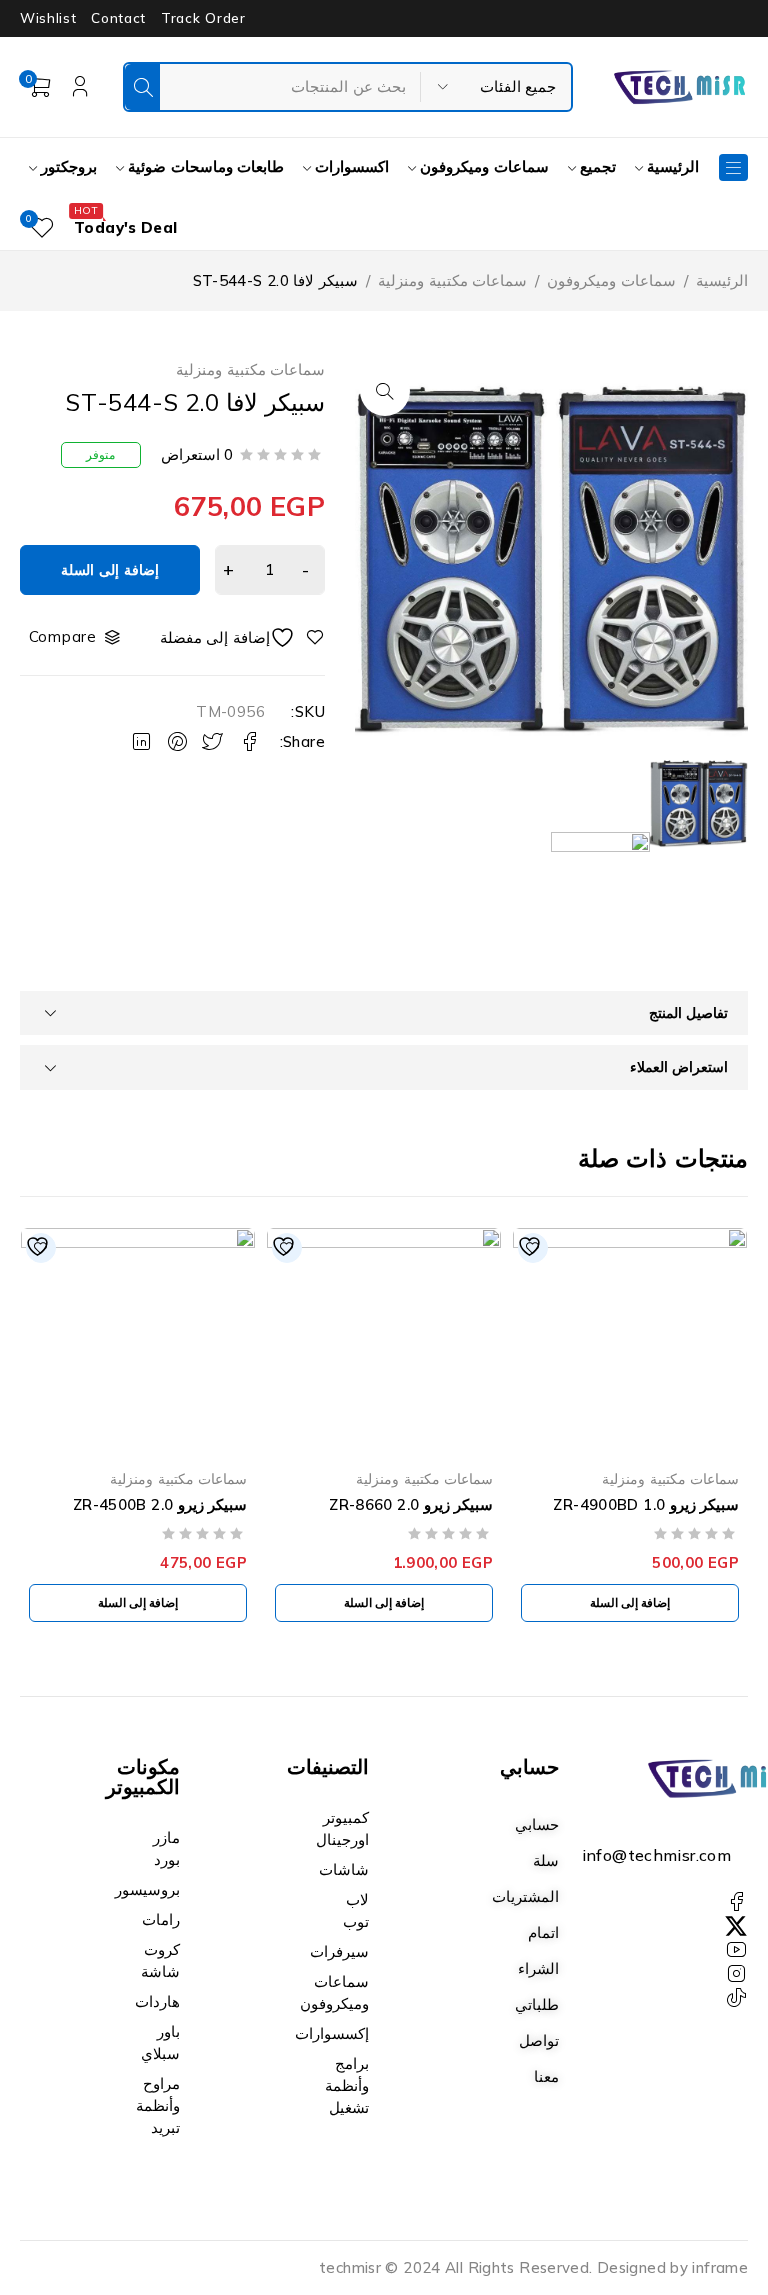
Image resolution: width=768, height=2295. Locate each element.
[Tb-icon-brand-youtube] (736, 1950)
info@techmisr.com (656, 1855)
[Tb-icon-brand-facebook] (736, 1902)
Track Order (203, 18)
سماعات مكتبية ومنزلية (452, 280)
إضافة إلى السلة (109, 570)
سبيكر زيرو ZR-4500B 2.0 (160, 1504)
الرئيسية (722, 280)
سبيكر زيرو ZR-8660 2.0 (411, 1504)
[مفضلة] (242, 637)
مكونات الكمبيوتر (143, 1776)
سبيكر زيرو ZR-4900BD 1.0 (646, 1504)
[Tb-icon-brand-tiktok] (736, 1998)
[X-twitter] (736, 1926)
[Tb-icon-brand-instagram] (736, 1974)
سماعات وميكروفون (611, 280)
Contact (118, 18)
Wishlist (48, 18)
